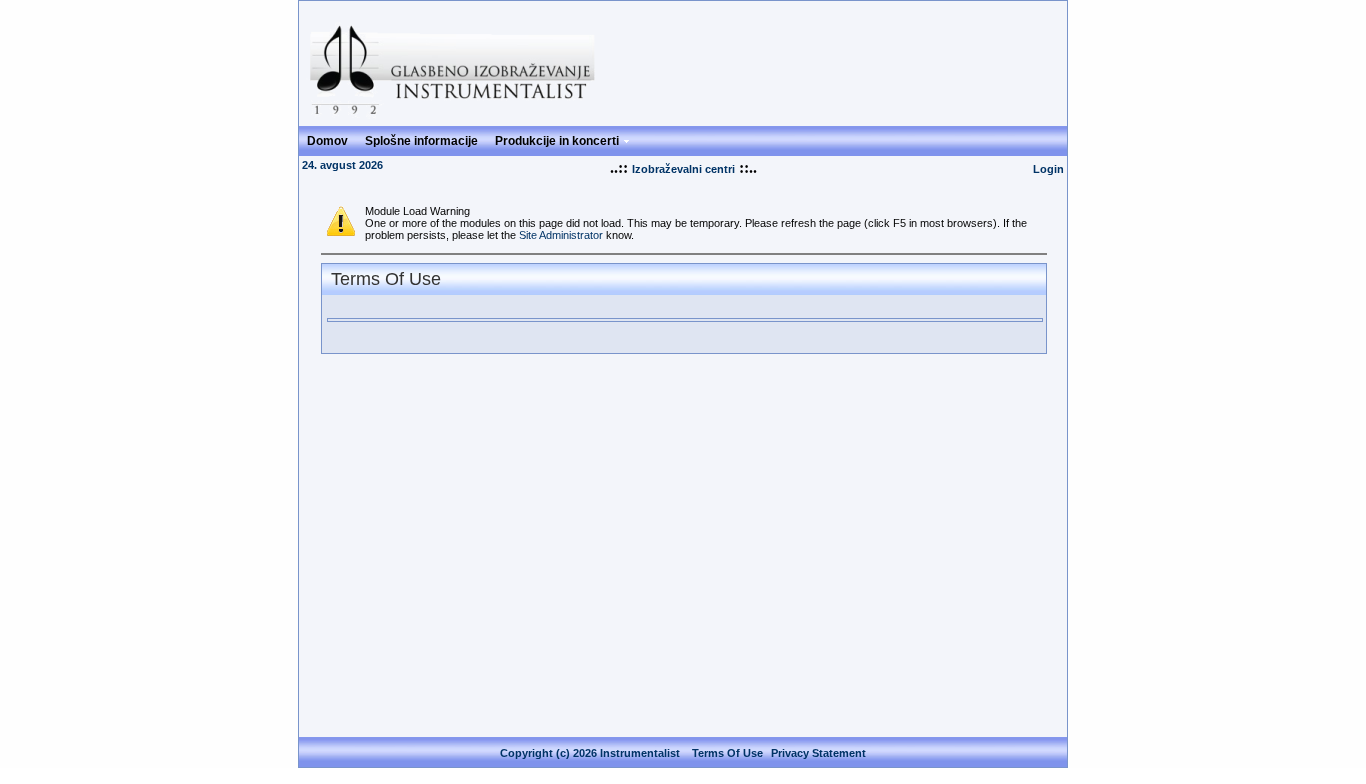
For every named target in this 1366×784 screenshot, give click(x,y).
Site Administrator (561, 235)
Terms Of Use (727, 753)
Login (1048, 169)
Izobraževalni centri (683, 169)
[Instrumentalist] (458, 117)
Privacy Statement (818, 753)
